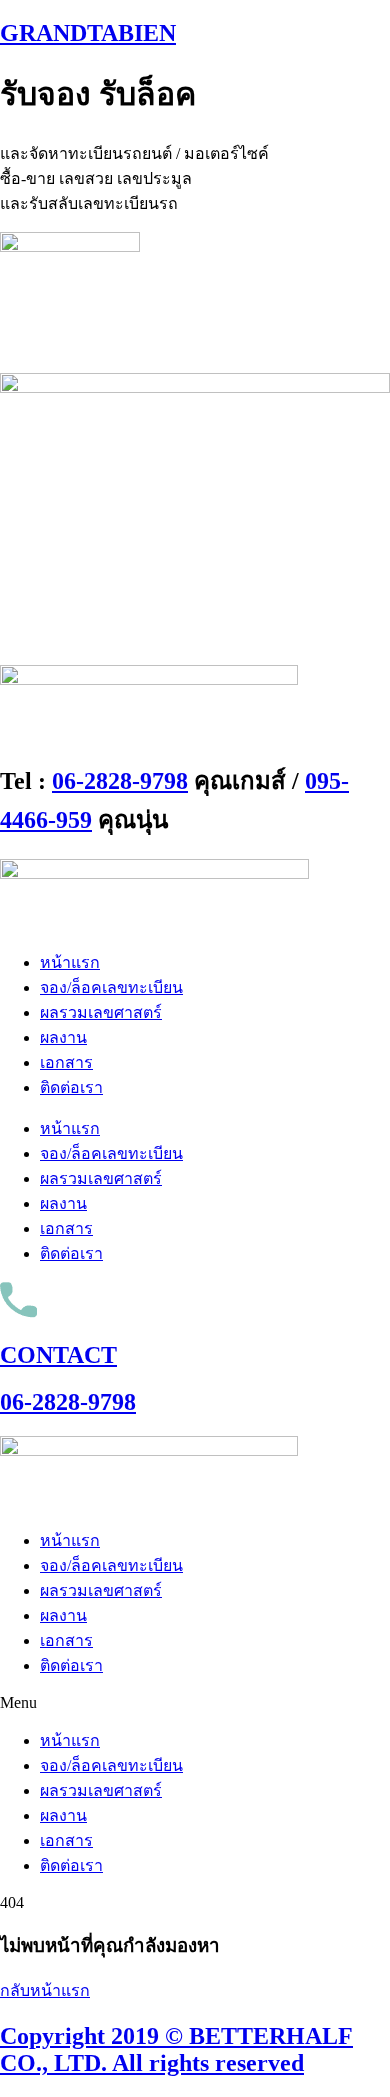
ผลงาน (63, 1037)
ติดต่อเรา (71, 1087)
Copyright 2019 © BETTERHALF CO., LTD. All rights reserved (176, 2049)
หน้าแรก (70, 962)
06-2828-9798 (120, 781)
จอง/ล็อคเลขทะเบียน (111, 987)
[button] (195, 1703)
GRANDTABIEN (88, 33)
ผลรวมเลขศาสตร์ (101, 1012)
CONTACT (58, 1355)
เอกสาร (66, 1062)
